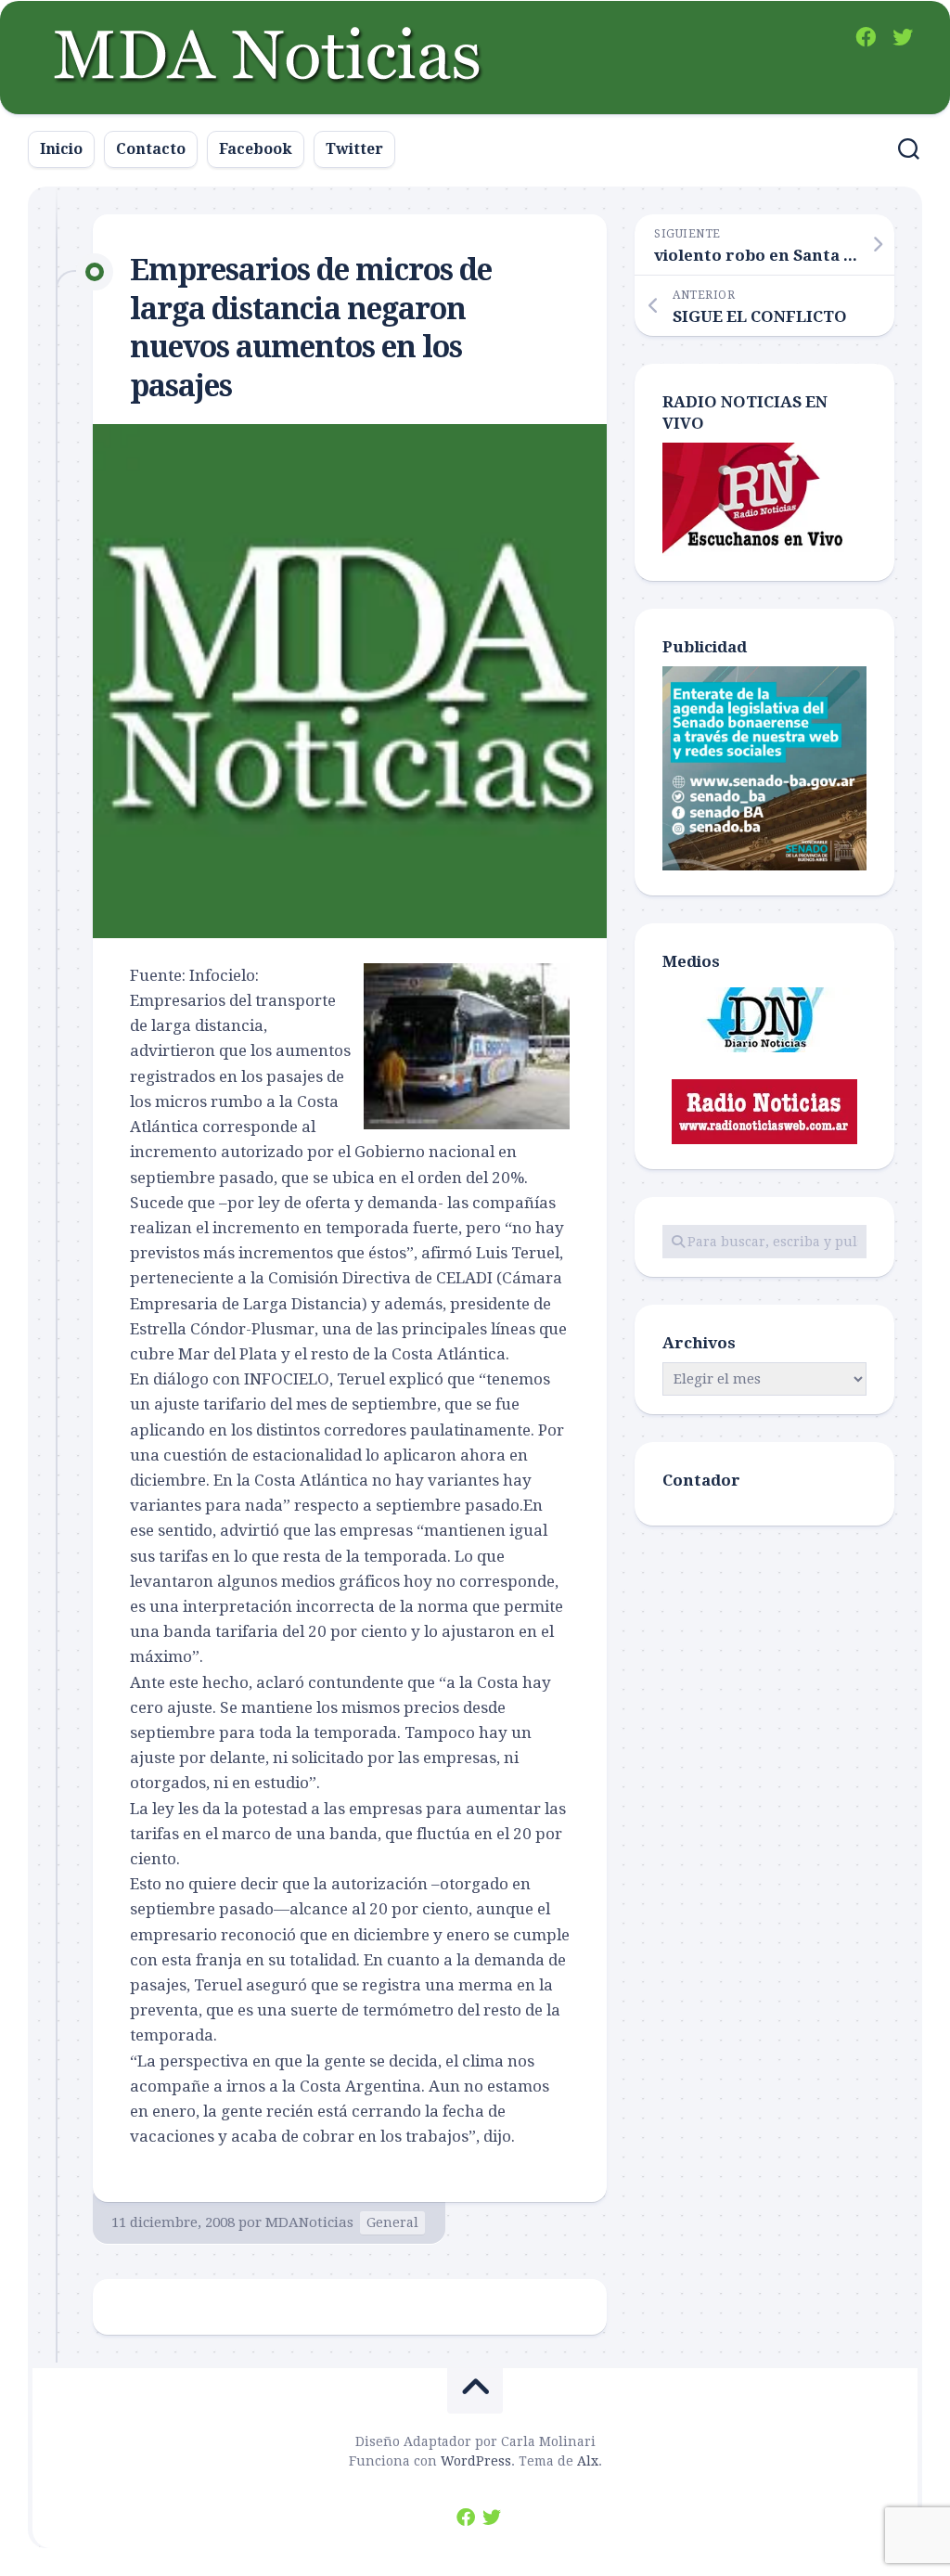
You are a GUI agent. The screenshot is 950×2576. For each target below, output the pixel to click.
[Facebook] (866, 37)
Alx (588, 2461)
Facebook (256, 149)
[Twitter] (903, 37)
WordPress (476, 2461)
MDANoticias (309, 2222)
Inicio (61, 149)
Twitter (354, 149)
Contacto (151, 149)
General (392, 2222)
